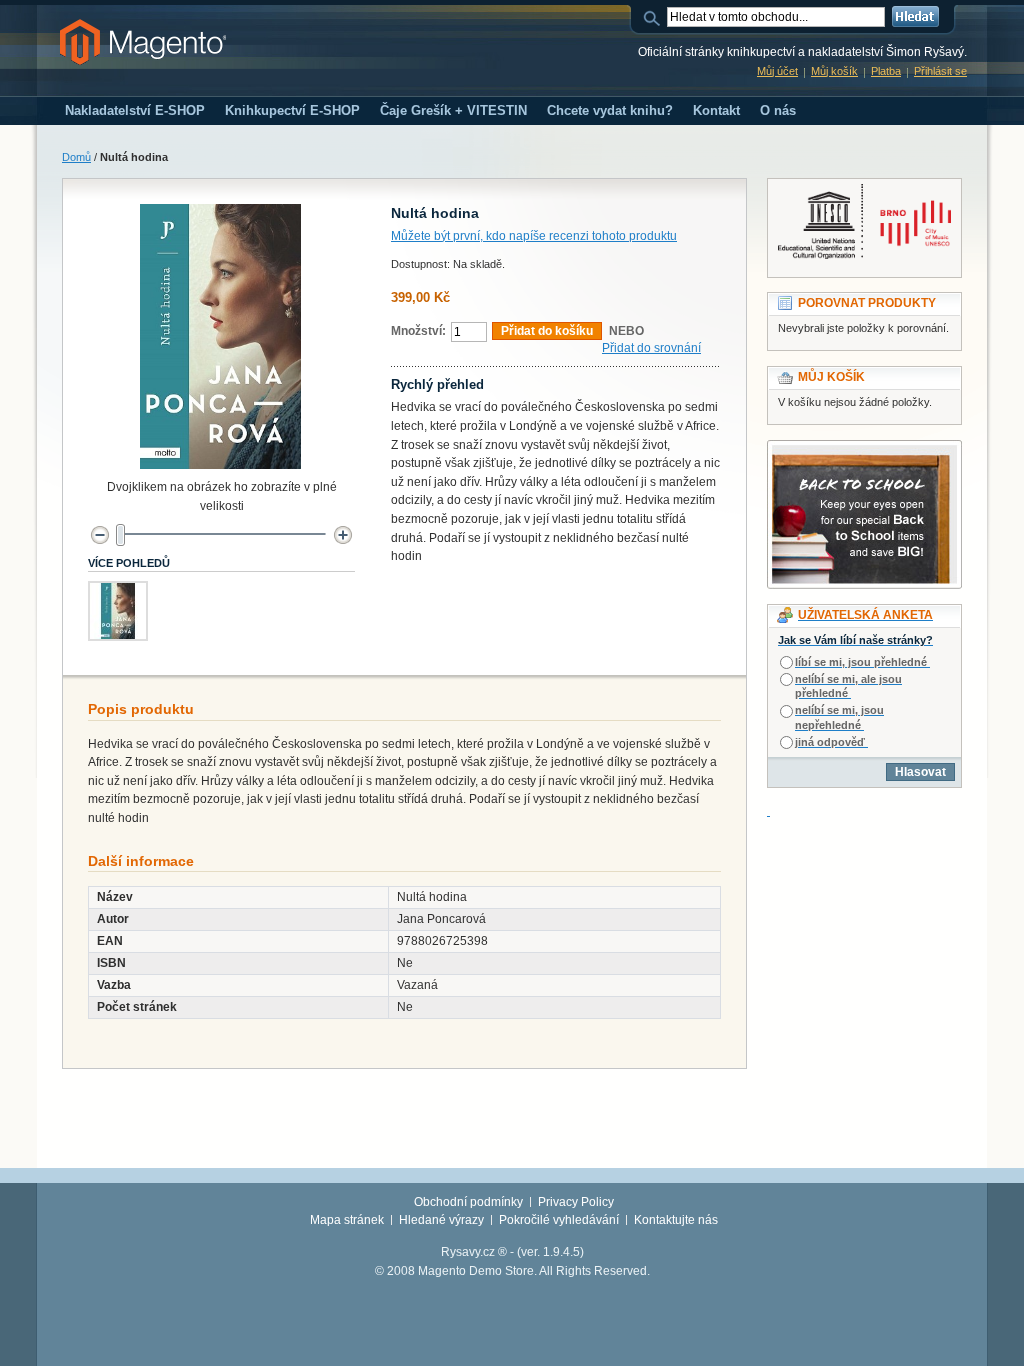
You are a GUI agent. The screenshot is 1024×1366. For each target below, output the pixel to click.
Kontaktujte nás (676, 1220)
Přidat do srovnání (651, 348)
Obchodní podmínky (468, 1202)
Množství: (418, 331)
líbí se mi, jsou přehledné (861, 662)
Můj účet (777, 71)
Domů (76, 157)
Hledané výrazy (441, 1220)
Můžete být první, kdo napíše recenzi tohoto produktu (534, 236)
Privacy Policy (576, 1202)
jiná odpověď (830, 742)
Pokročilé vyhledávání (559, 1220)
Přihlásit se (940, 71)
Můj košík (834, 71)
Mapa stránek (347, 1220)
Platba (886, 71)
